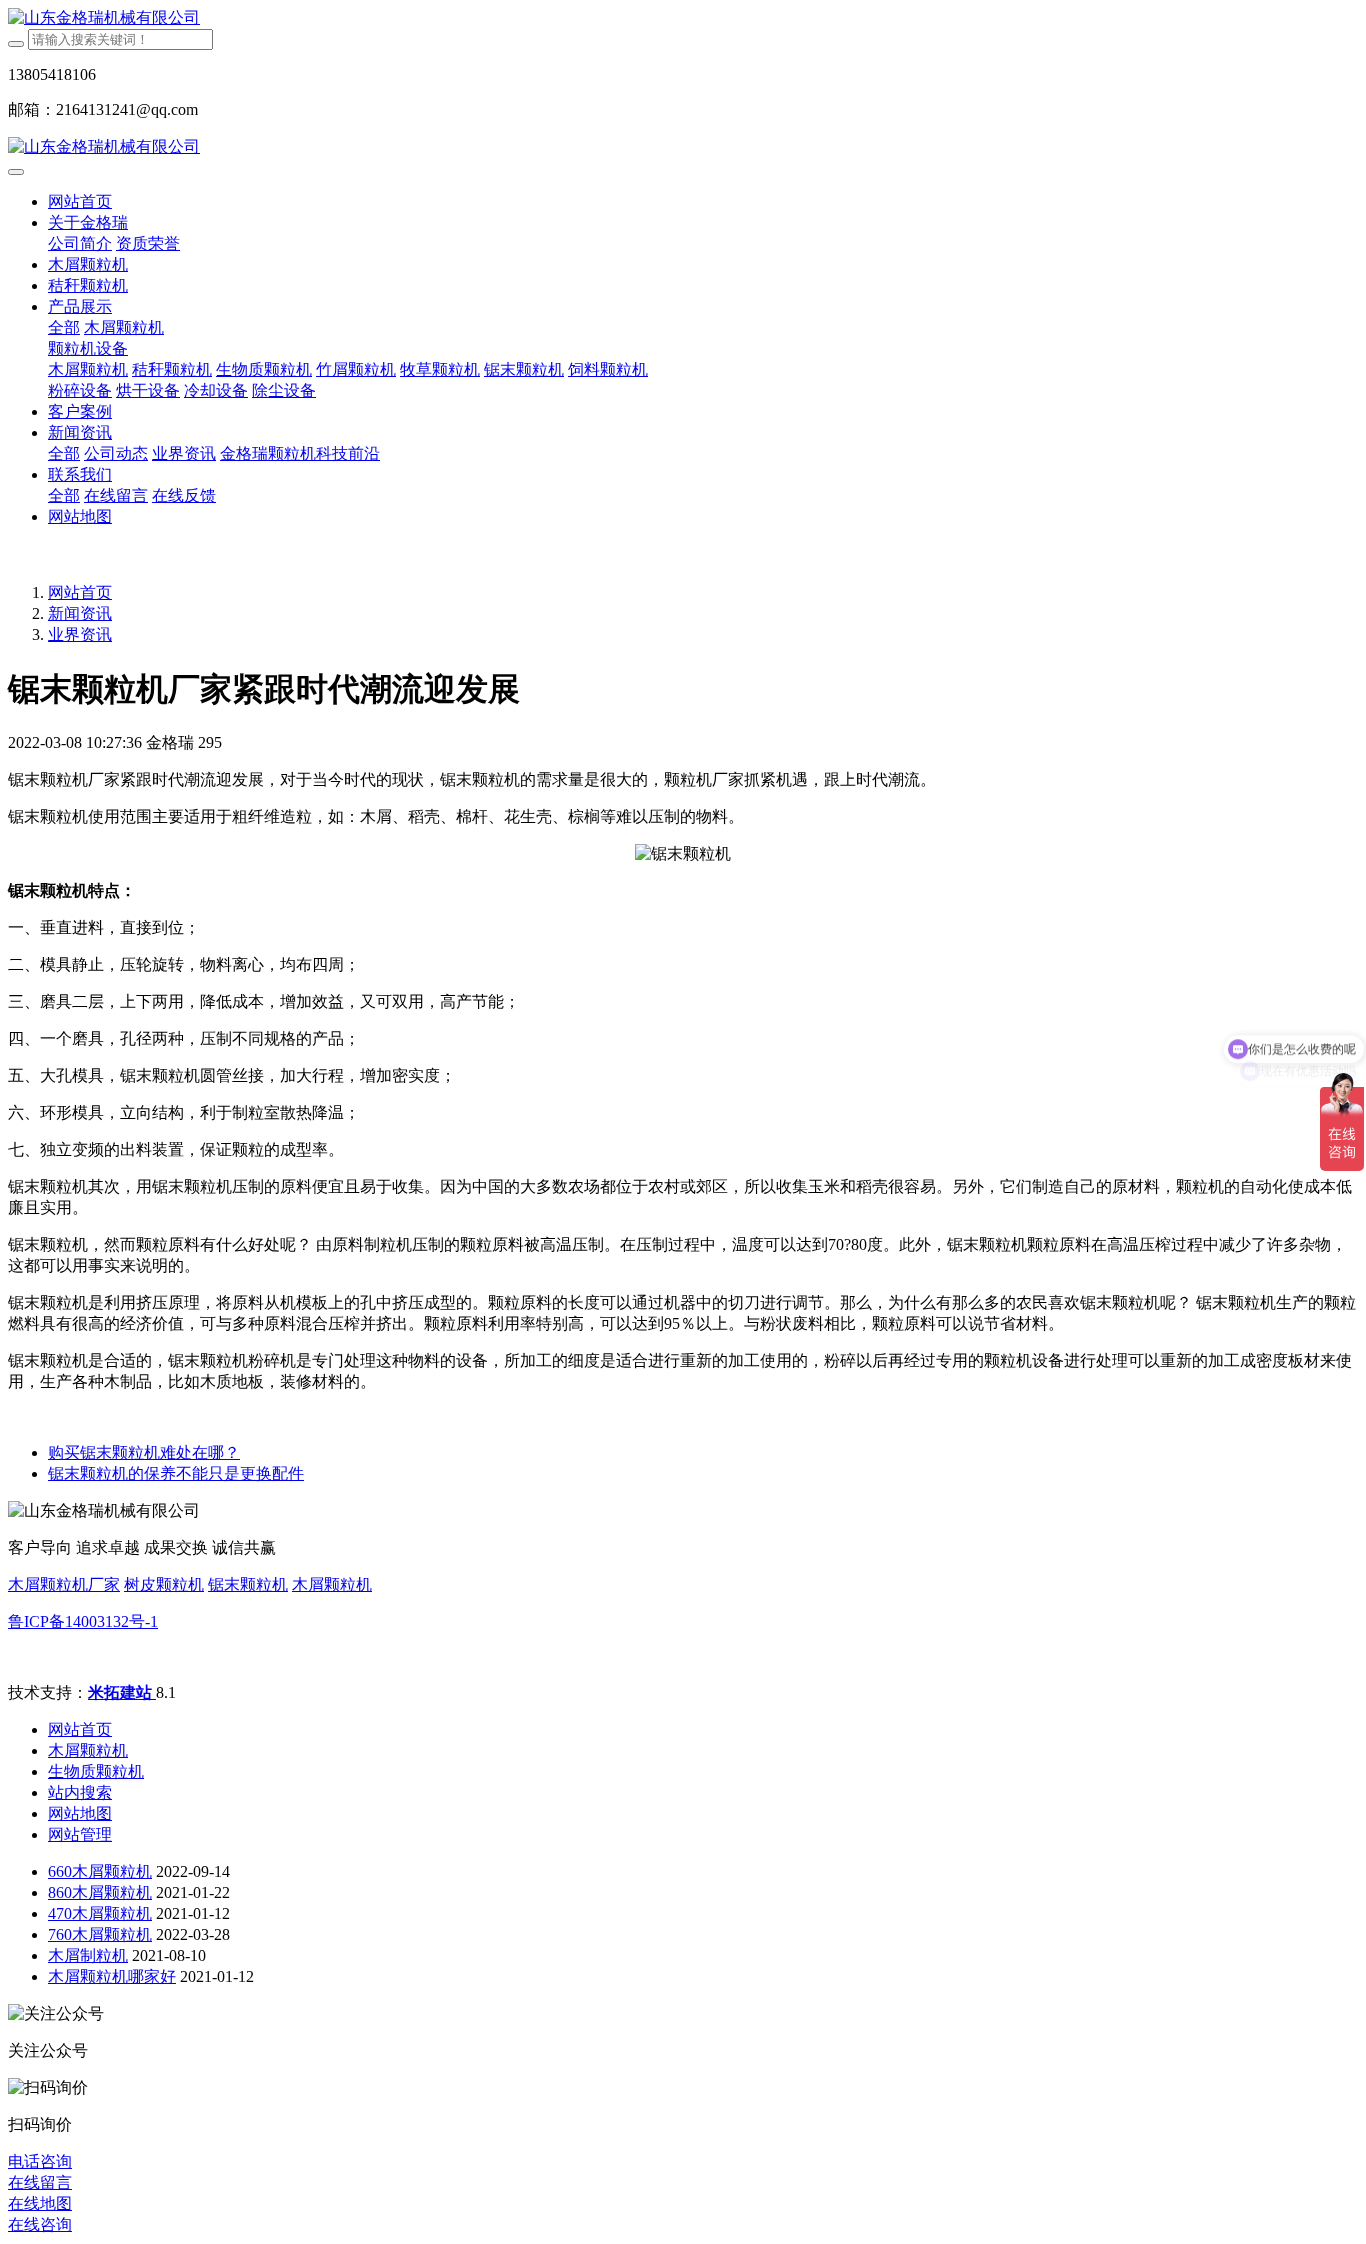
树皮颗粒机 (164, 1584)
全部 (64, 327)
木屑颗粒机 (332, 1584)
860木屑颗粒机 (100, 1892)
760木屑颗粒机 (100, 1934)
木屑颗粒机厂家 (64, 1584)
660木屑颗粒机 (100, 1871)
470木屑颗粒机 (100, 1913)
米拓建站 (122, 1692)
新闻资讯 (80, 613)
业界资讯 (80, 634)
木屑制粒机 (88, 1955)
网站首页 (80, 201)
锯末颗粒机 (248, 1584)
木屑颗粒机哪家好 (112, 1976)
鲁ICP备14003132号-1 (83, 1621)
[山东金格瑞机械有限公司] (683, 18)
